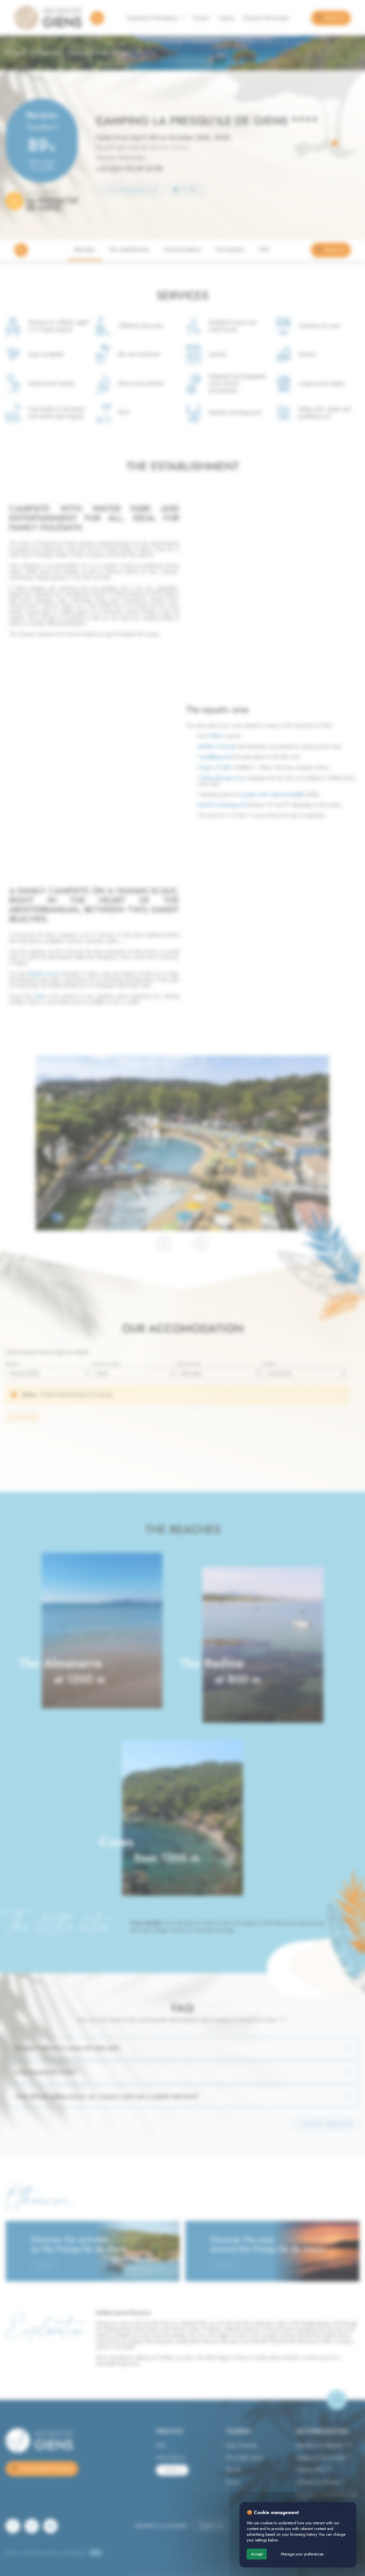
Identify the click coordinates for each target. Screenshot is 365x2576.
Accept (257, 2554)
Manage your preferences (302, 2554)
